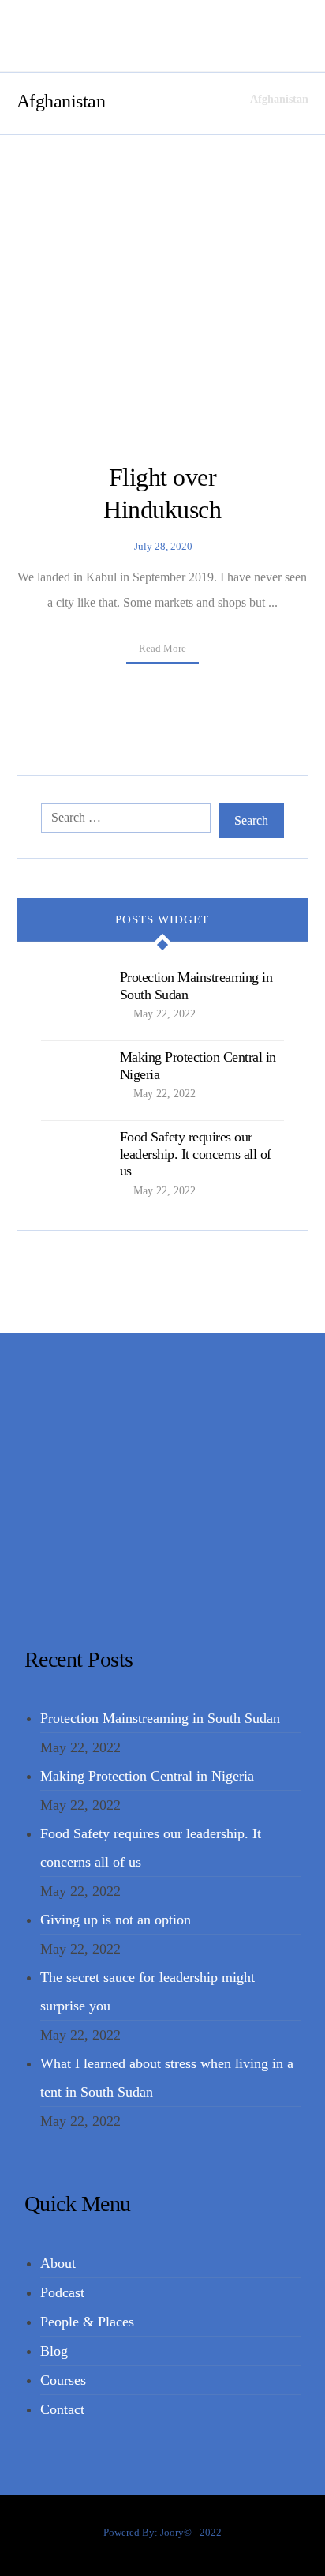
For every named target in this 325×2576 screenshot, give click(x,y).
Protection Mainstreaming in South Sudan (160, 1718)
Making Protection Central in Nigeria (147, 1776)
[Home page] (218, 99)
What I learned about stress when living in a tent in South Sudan (167, 2078)
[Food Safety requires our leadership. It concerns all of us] (73, 1160)
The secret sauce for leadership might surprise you (148, 1991)
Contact (62, 2409)
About (58, 2263)
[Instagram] (166, 1577)
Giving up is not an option (116, 1920)
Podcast (62, 2292)
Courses (63, 2380)
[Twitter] (144, 1577)
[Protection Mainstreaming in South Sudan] (73, 1001)
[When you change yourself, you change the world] (56, 36)
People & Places (87, 2322)
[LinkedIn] (155, 1577)
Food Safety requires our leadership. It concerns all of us (196, 1154)
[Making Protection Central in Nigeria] (73, 1081)
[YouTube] (179, 1577)
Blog (54, 2351)
